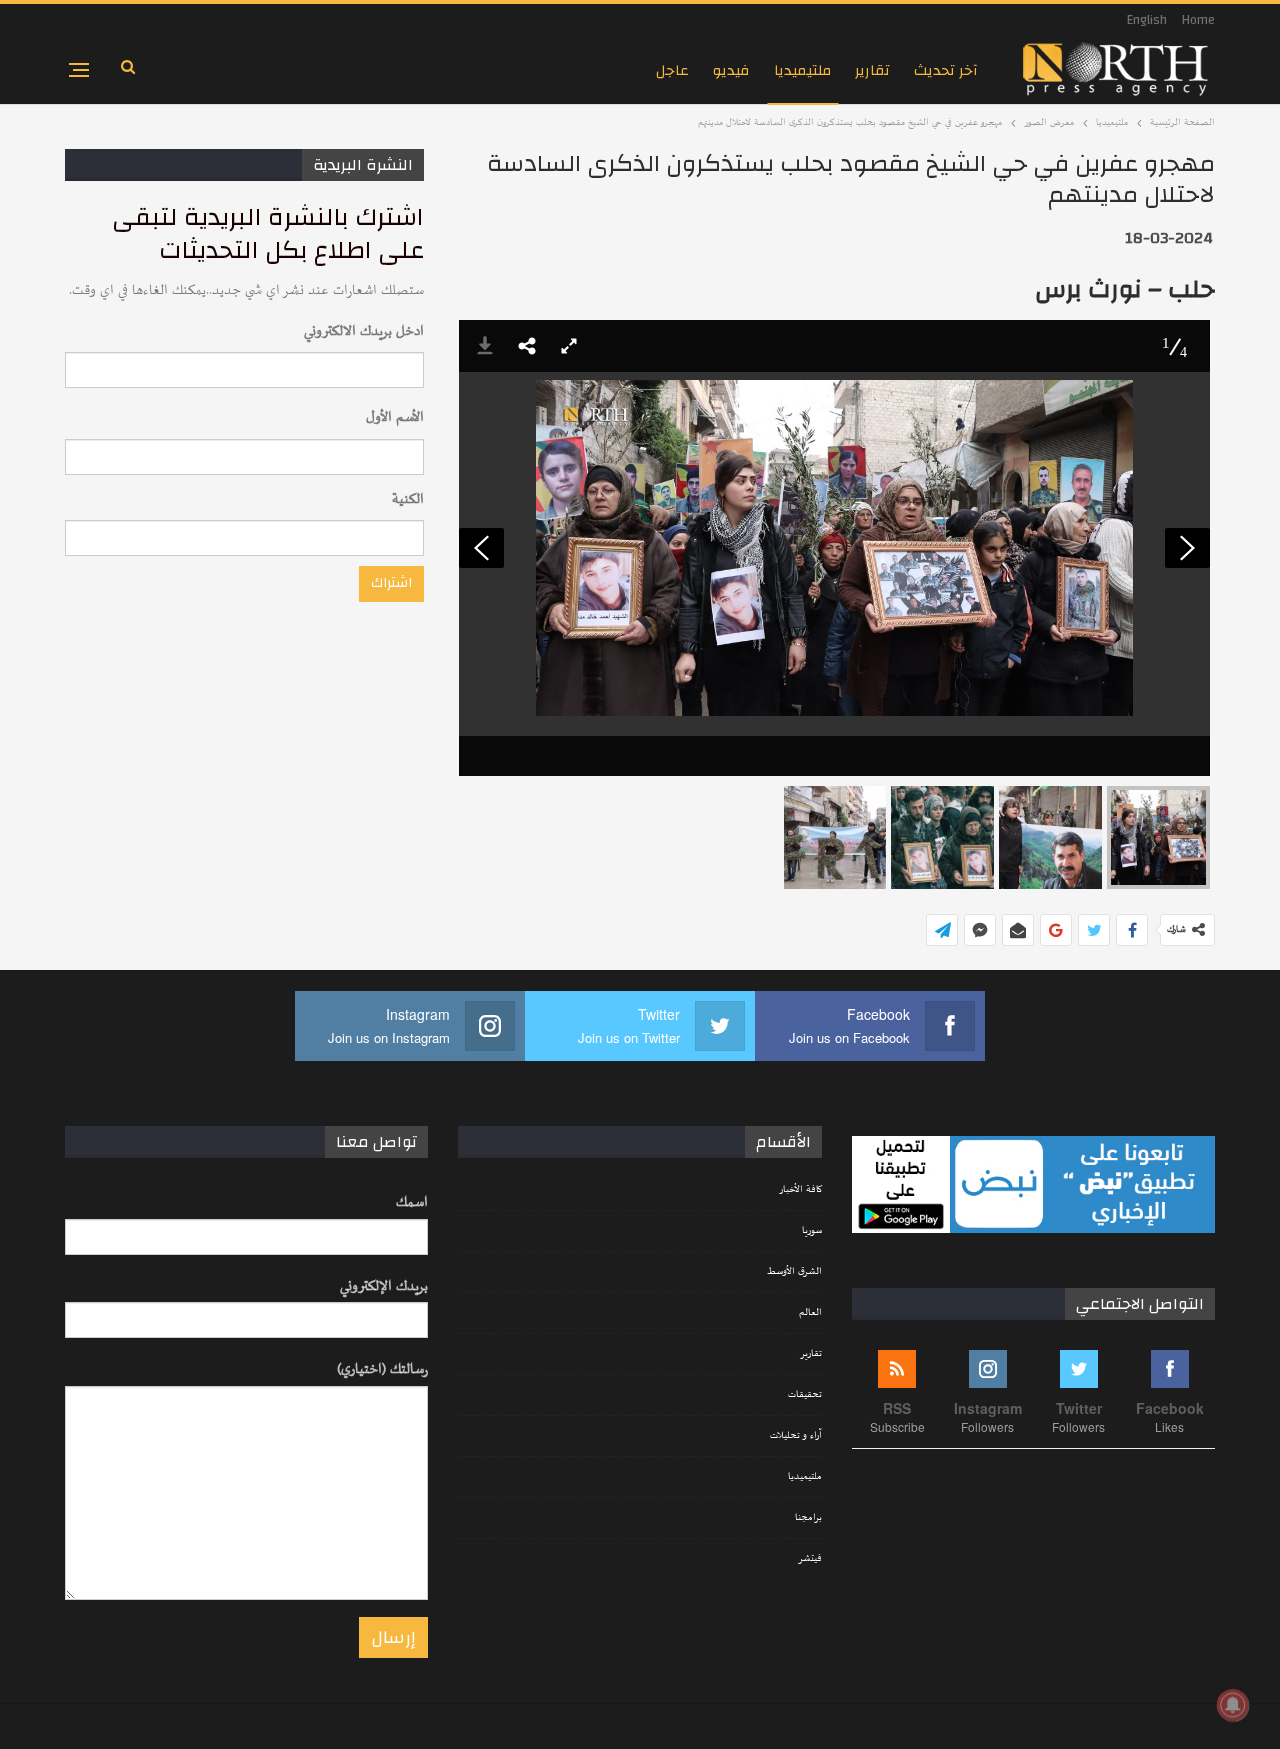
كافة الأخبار (800, 1190)
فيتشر (810, 1559)
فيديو (731, 70)
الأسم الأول (395, 417)
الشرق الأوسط (794, 1272)
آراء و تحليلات (796, 1436)
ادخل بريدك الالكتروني (364, 331)
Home (1198, 20)
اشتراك (391, 583)
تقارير (872, 70)
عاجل (672, 70)
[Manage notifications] (1233, 1705)
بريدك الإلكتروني (384, 1286)
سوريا (812, 1231)
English (1147, 20)
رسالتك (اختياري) (382, 1369)
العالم (810, 1313)
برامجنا (808, 1518)
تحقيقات (805, 1395)
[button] (527, 346)
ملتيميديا (802, 70)
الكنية (408, 499)
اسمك (412, 1202)
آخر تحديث (946, 70)
